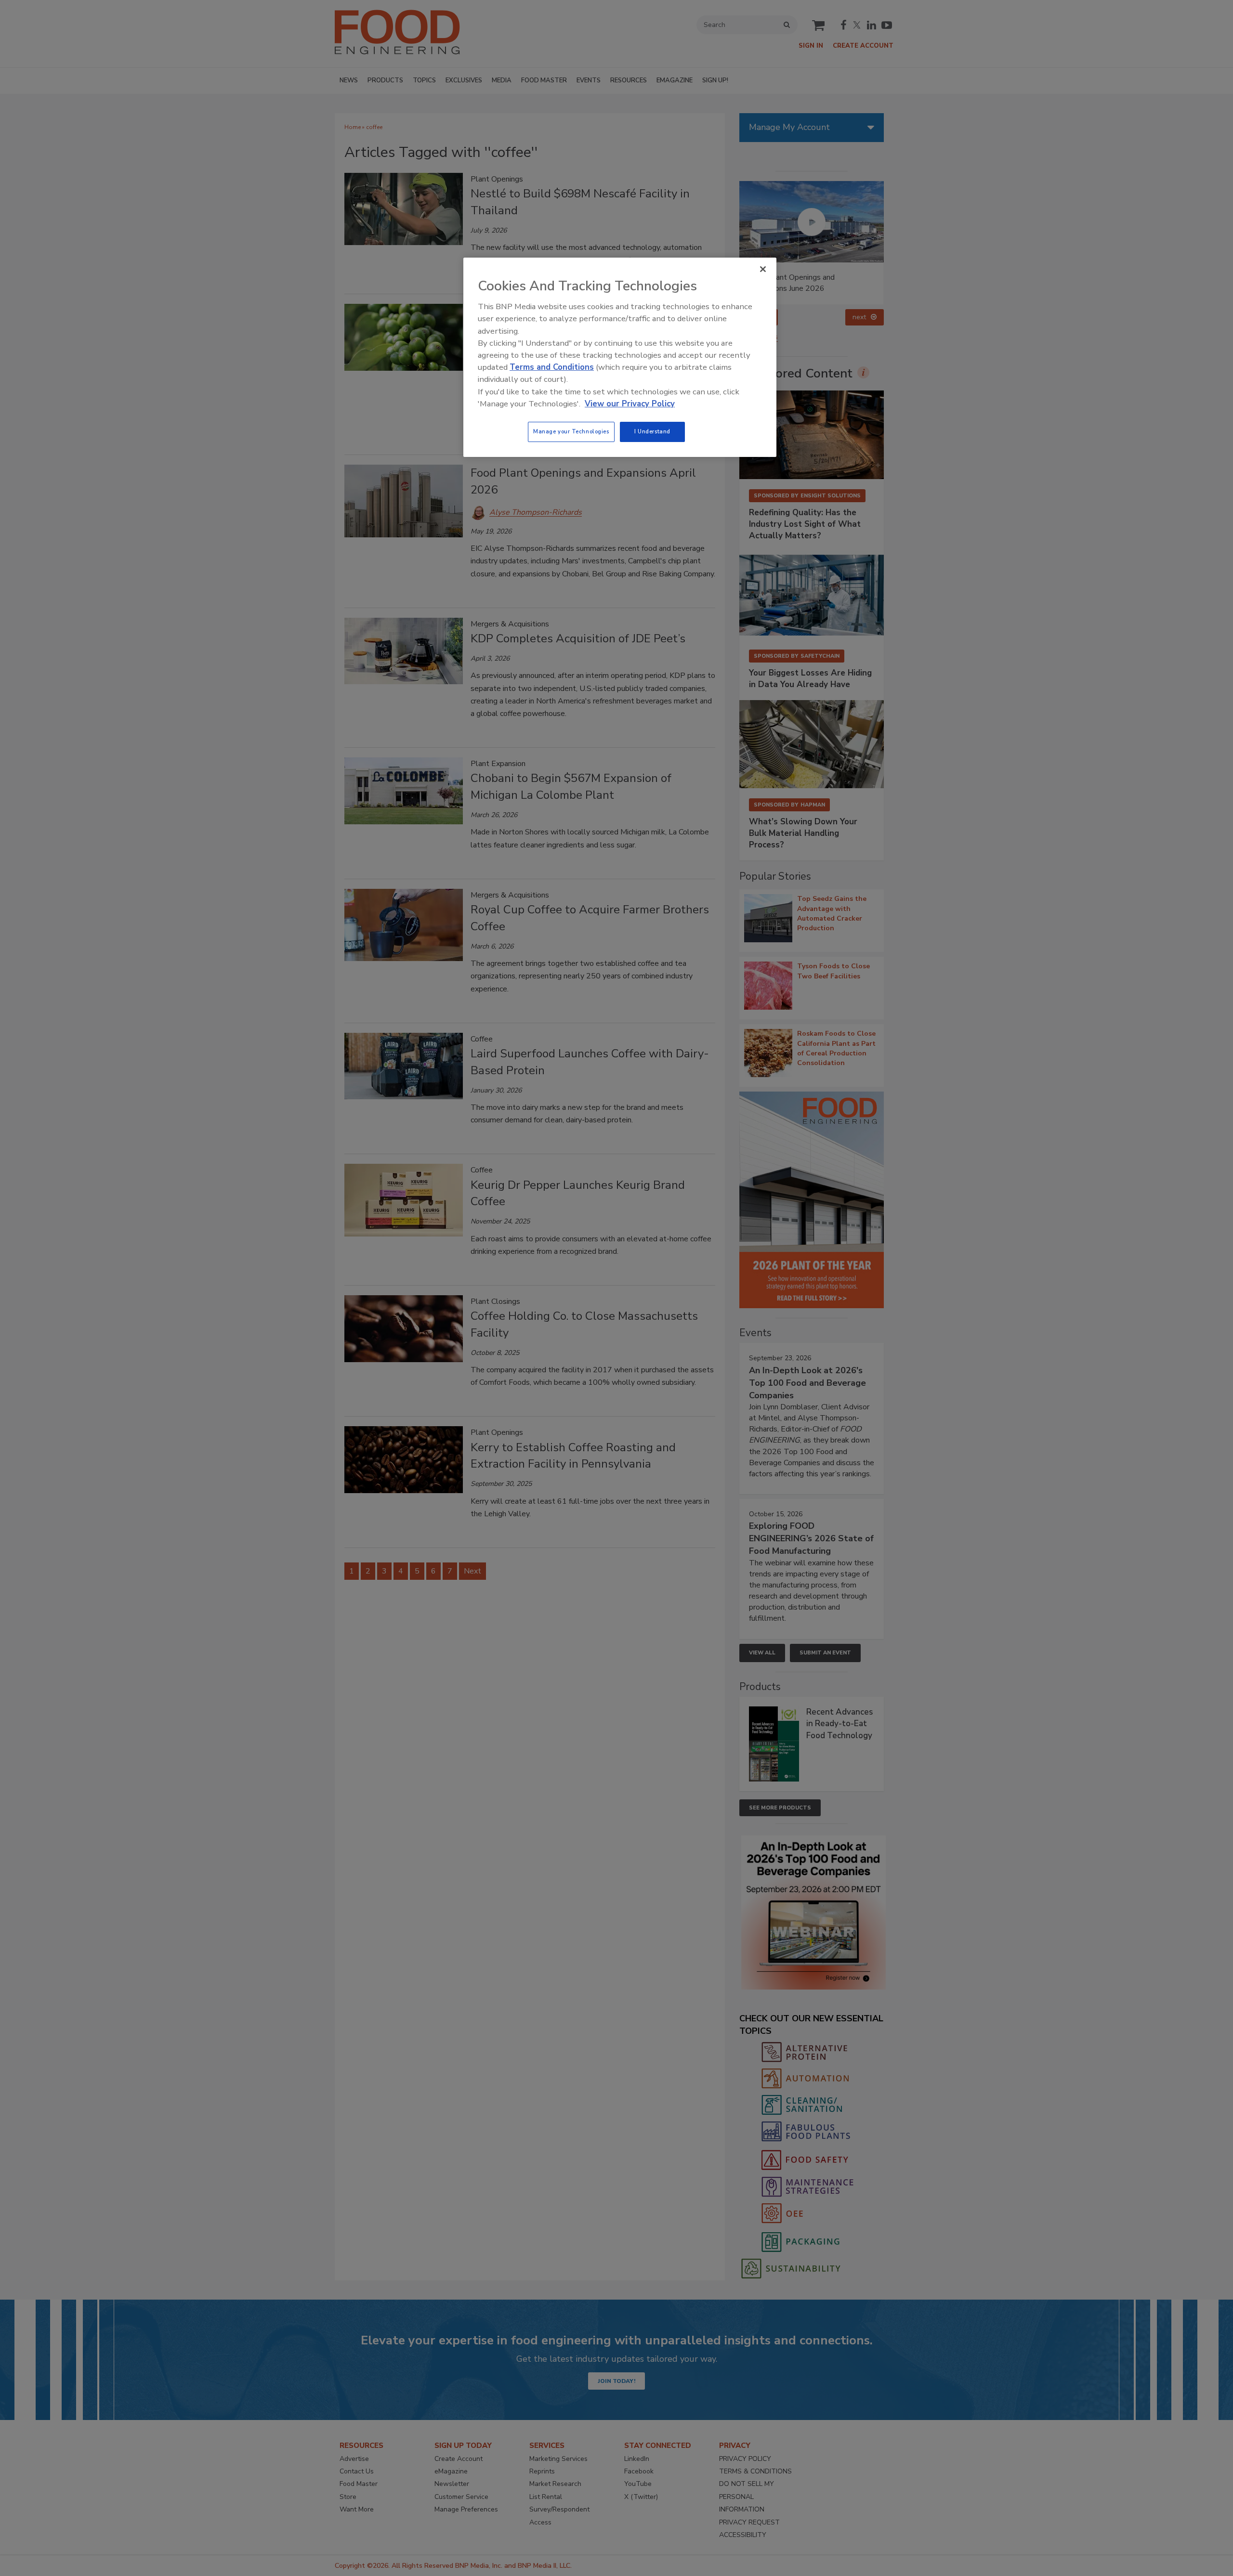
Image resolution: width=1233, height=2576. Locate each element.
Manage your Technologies (571, 431)
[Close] (763, 269)
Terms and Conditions (552, 367)
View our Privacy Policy (630, 404)
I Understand (652, 431)
